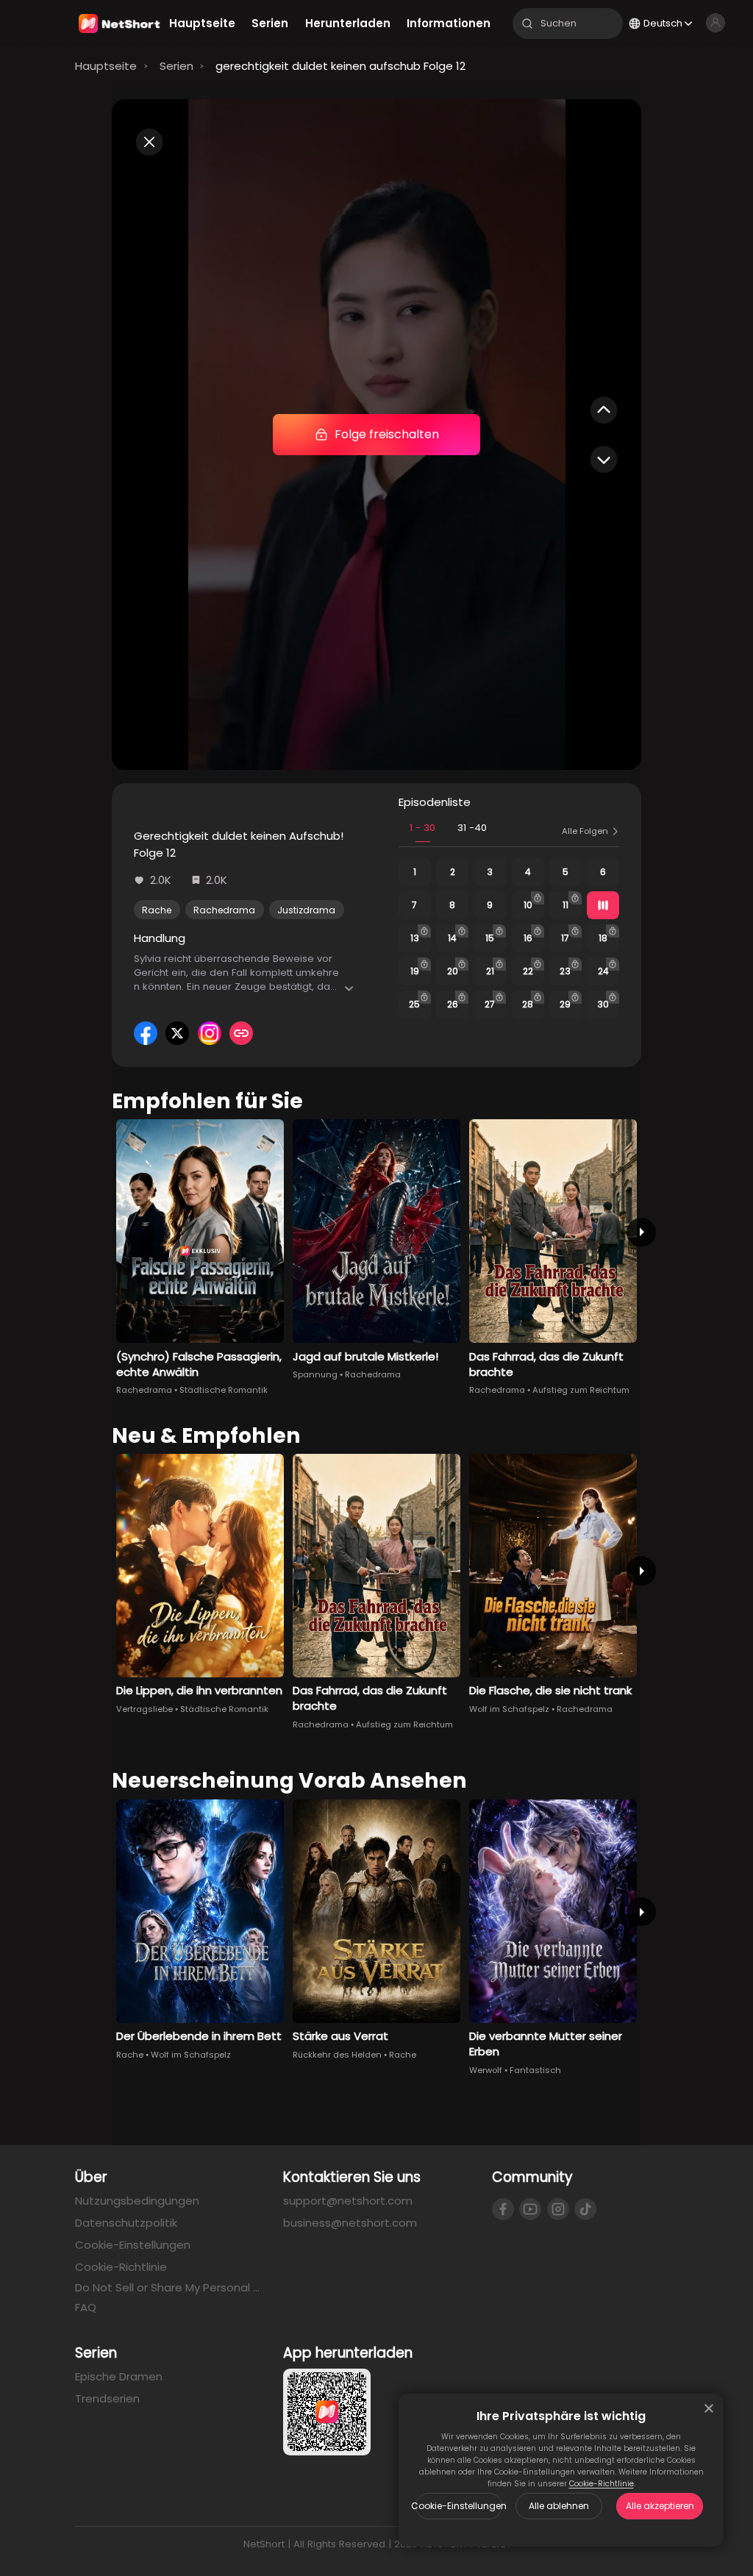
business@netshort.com (350, 2223)
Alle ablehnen (559, 2506)
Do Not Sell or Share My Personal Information (168, 2288)
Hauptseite (106, 66)
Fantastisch (535, 2070)
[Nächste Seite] (641, 1232)
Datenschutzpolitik (126, 2223)
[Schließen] (709, 2408)
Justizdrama (306, 910)
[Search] (527, 24)
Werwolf (486, 2070)
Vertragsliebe (144, 1709)
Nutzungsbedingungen (137, 2201)
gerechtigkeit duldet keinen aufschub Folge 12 (340, 66)
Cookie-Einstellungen (459, 2506)
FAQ (86, 2307)
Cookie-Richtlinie (602, 2484)
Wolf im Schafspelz (509, 1709)
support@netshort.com (348, 2201)
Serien (176, 66)
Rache (157, 910)
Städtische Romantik (224, 1390)
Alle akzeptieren (660, 2506)
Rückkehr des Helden (337, 2055)
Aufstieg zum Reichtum (581, 1390)
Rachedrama (224, 910)
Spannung (315, 1374)
